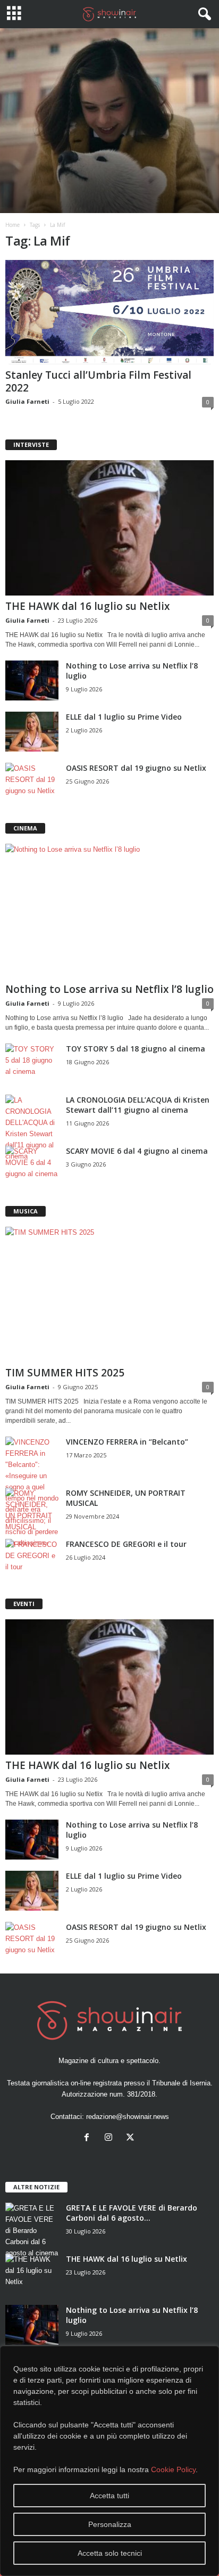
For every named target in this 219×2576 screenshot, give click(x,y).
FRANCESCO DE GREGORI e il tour (126, 1544)
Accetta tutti (109, 2496)
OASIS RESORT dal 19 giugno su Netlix (136, 768)
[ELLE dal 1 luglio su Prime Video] (32, 732)
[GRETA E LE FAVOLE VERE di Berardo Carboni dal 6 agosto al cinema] (32, 2231)
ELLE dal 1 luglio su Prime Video (124, 717)
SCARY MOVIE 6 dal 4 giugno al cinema (137, 1151)
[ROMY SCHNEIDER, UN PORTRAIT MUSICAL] (32, 1510)
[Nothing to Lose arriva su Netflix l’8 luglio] (32, 680)
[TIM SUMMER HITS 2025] (109, 1294)
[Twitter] (132, 2138)
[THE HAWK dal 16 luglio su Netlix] (109, 528)
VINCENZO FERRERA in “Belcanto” (127, 1442)
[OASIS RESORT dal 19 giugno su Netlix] (32, 783)
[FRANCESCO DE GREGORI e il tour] (32, 1559)
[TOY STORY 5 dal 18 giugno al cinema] (32, 1063)
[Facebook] (89, 2138)
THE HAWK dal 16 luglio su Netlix (87, 606)
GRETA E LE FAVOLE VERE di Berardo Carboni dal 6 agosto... (132, 2213)
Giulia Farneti (27, 401)
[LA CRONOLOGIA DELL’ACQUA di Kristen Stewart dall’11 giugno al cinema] (32, 1128)
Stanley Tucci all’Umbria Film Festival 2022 (98, 381)
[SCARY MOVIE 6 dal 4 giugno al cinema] (32, 1166)
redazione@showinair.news (128, 2117)
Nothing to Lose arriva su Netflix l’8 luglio (109, 989)
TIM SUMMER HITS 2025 (65, 1373)
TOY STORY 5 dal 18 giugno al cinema (136, 1049)
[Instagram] (111, 2138)
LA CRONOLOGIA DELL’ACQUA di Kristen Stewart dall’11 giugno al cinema (138, 1105)
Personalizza (110, 2524)
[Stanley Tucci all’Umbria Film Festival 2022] (109, 312)
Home (12, 225)
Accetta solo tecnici (110, 2553)
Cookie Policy (173, 2469)
